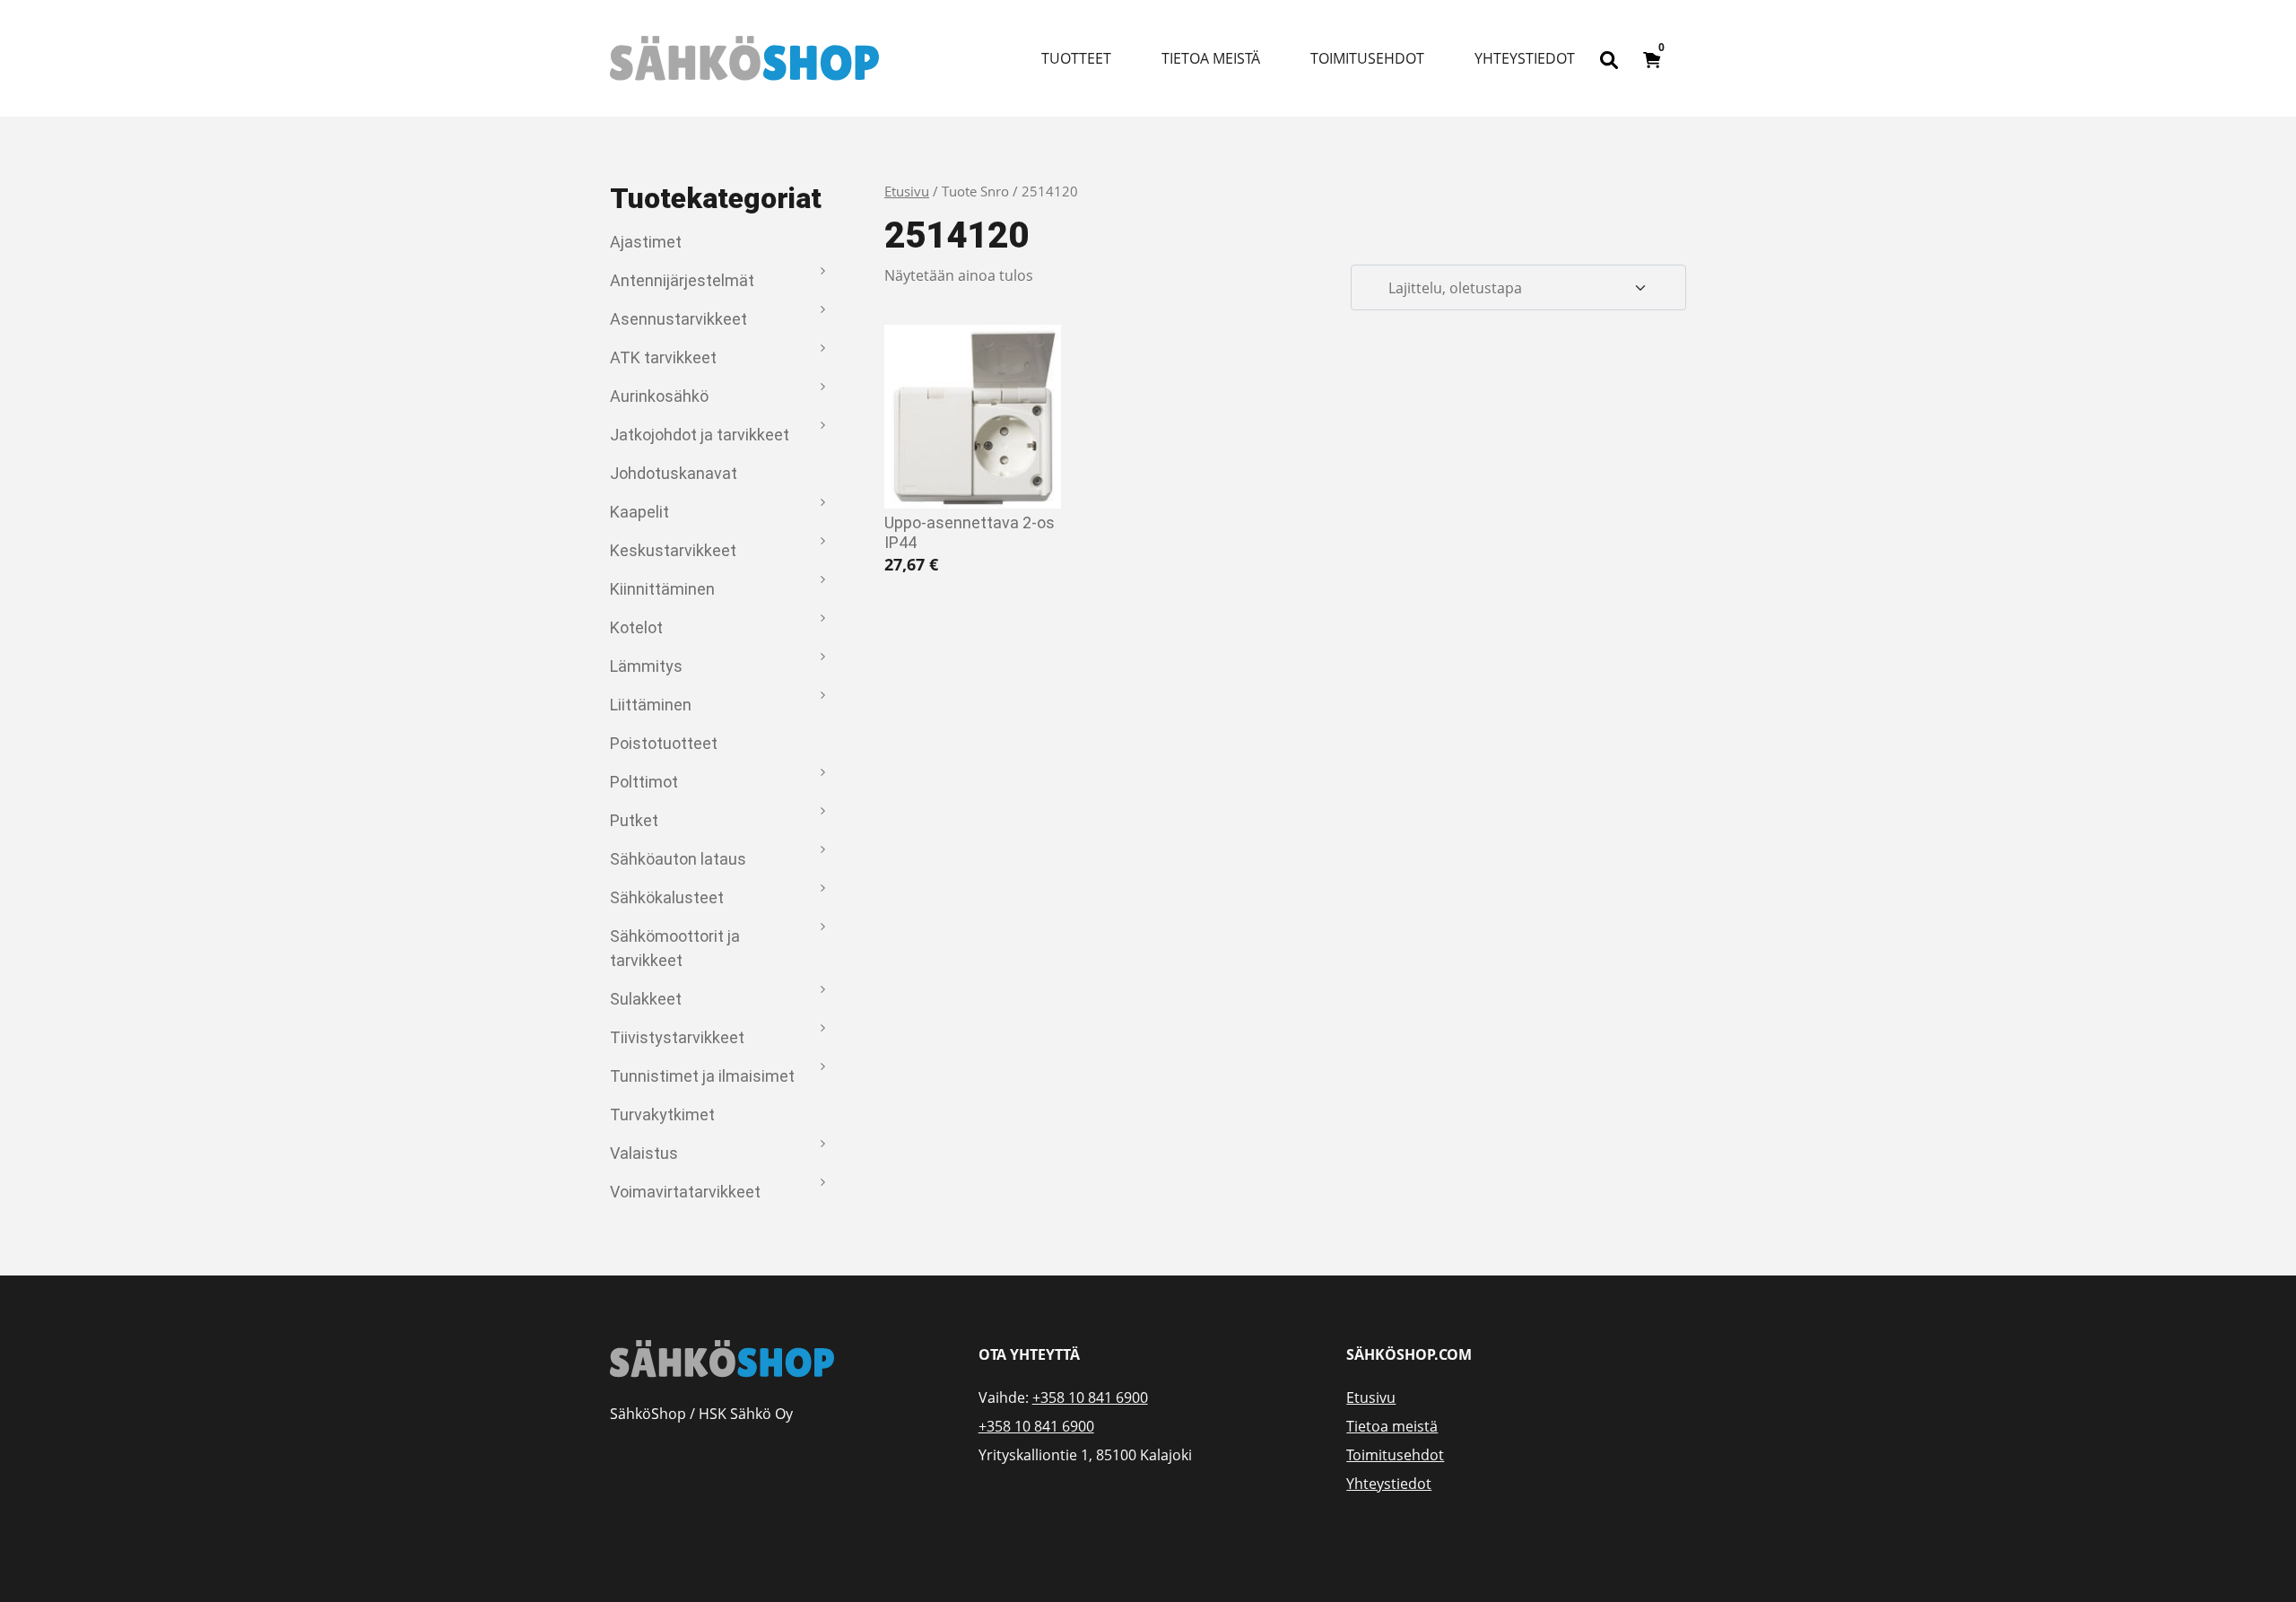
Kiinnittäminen (662, 589)
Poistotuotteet (664, 743)
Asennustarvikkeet (678, 319)
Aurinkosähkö (659, 396)
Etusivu (907, 191)
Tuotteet (1076, 58)
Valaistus (644, 1153)
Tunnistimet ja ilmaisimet (702, 1076)
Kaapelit (639, 512)
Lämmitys (646, 666)
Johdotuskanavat (674, 473)
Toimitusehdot (1367, 58)
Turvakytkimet (662, 1114)
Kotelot (636, 627)
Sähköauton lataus (678, 859)
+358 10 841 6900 (1090, 1397)
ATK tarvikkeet (663, 357)
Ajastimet (646, 242)
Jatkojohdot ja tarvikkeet (700, 435)
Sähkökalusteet (667, 897)
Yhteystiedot (1525, 58)
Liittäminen (651, 705)
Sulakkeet (646, 999)
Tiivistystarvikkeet (677, 1037)
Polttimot (644, 782)
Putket (634, 820)
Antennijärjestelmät (682, 280)
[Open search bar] (1609, 58)
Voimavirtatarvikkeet (685, 1192)
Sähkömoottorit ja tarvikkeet (675, 948)
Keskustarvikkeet (673, 550)
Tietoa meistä (1211, 58)
